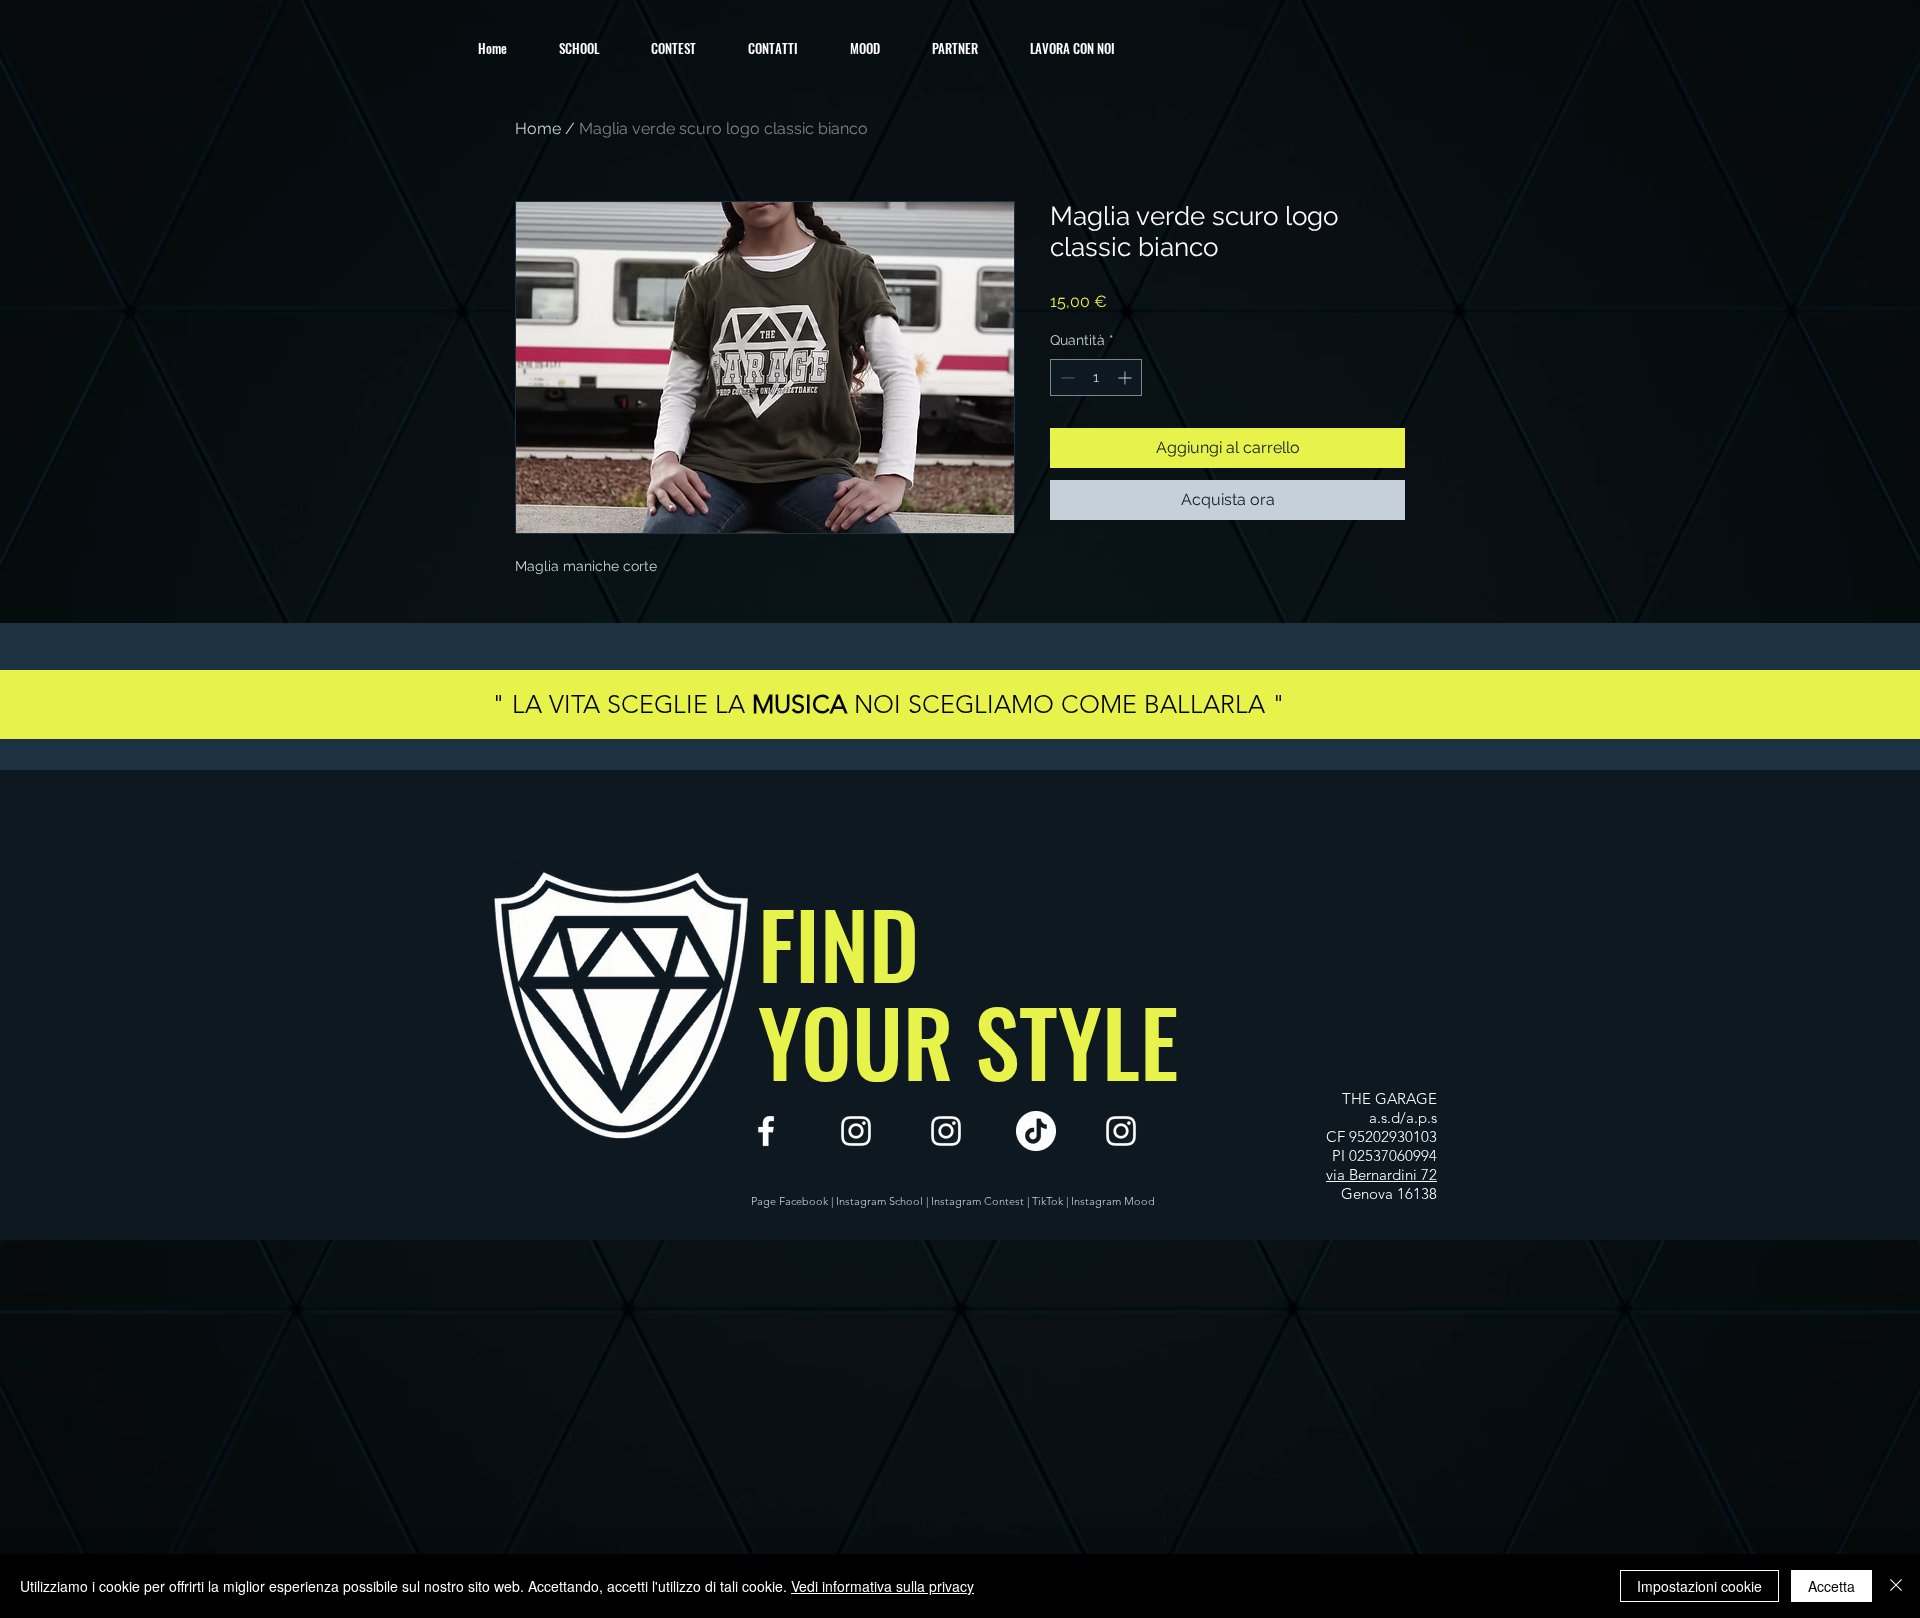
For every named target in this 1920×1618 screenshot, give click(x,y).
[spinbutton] (1096, 377)
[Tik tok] (1036, 1131)
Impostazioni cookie (1699, 1586)
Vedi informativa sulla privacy (882, 1586)
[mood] (1121, 1131)
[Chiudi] (1896, 1586)
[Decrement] (1065, 377)
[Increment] (1126, 377)
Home (538, 128)
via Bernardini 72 (1381, 1174)
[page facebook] (766, 1131)
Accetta (1831, 1586)
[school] (946, 1131)
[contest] (856, 1131)
